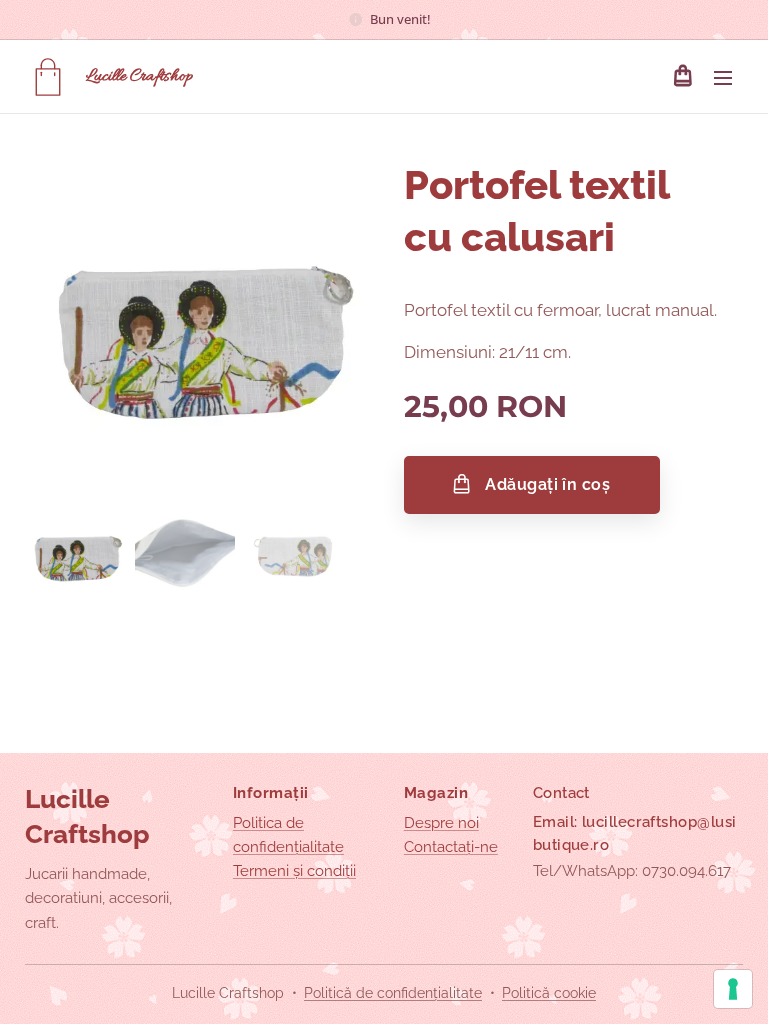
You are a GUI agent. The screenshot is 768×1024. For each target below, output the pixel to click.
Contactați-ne (451, 847)
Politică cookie (549, 993)
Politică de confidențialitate (393, 993)
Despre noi (441, 823)
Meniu (723, 77)
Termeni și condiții (294, 871)
